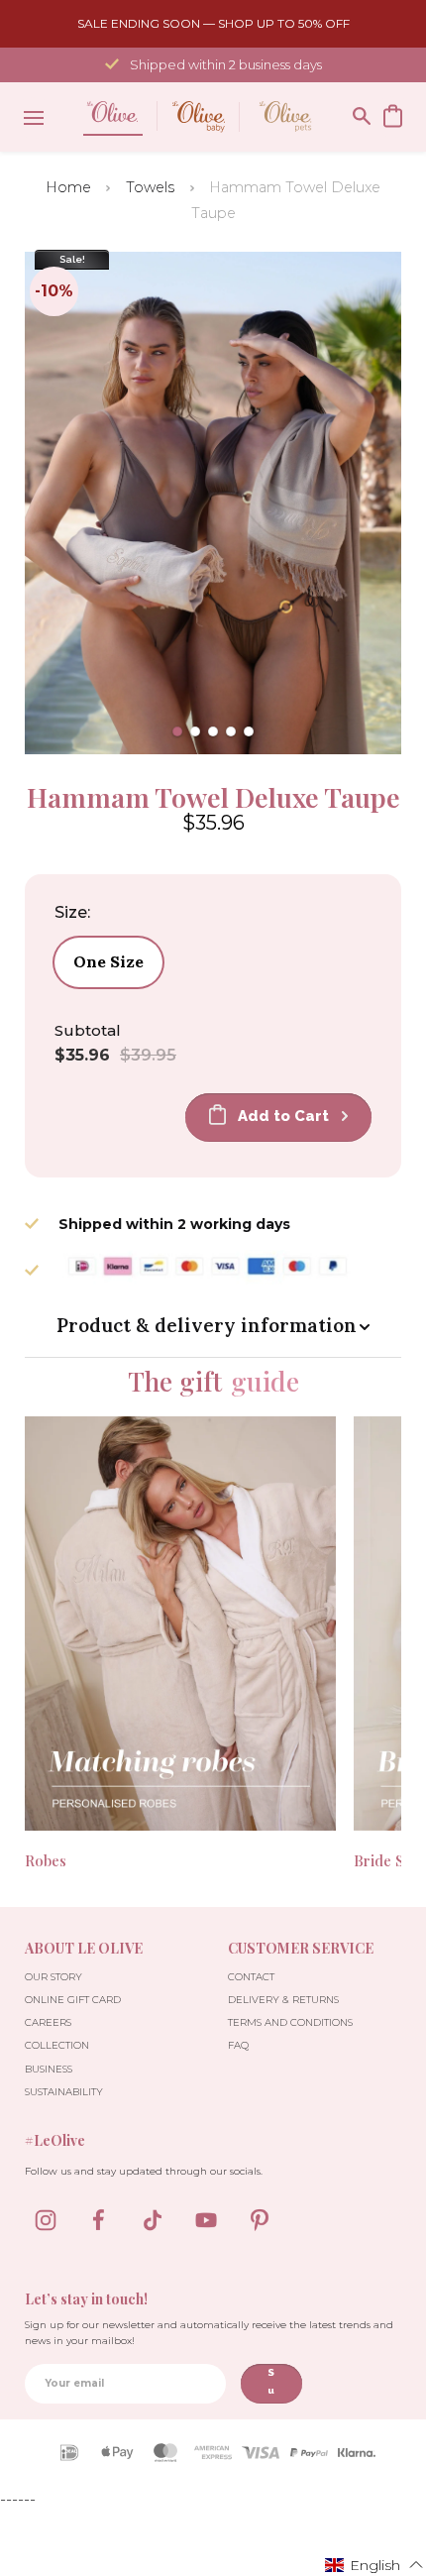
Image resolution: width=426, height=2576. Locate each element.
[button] (177, 731)
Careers (48, 2022)
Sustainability (64, 2092)
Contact (251, 1977)
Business (49, 2069)
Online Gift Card (73, 2000)
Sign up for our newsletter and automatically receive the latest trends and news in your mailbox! (209, 2333)
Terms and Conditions (290, 2022)
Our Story (53, 1977)
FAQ (238, 2045)
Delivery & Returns (283, 2000)
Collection (57, 2045)
